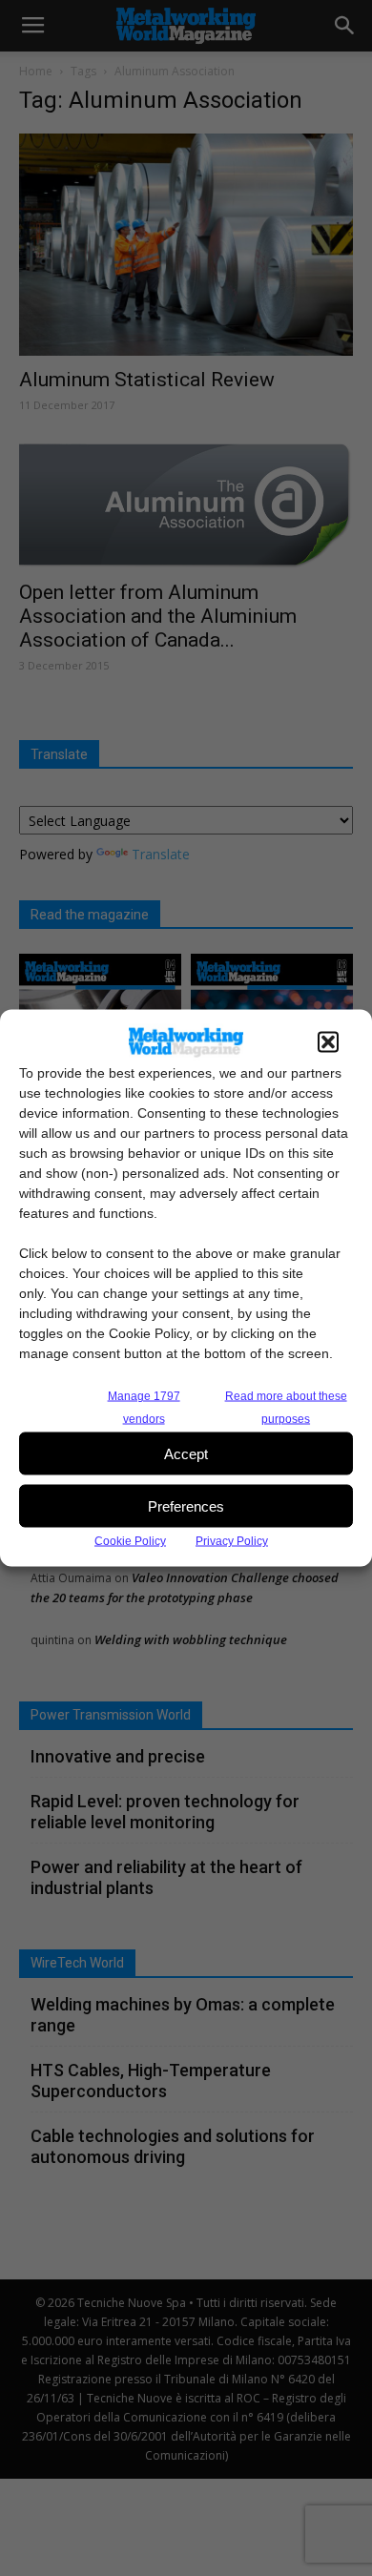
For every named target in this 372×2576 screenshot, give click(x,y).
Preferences (186, 1505)
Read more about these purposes (286, 1408)
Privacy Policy (232, 1541)
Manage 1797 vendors (144, 1408)
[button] (328, 1042)
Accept (186, 1453)
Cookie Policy (130, 1541)
